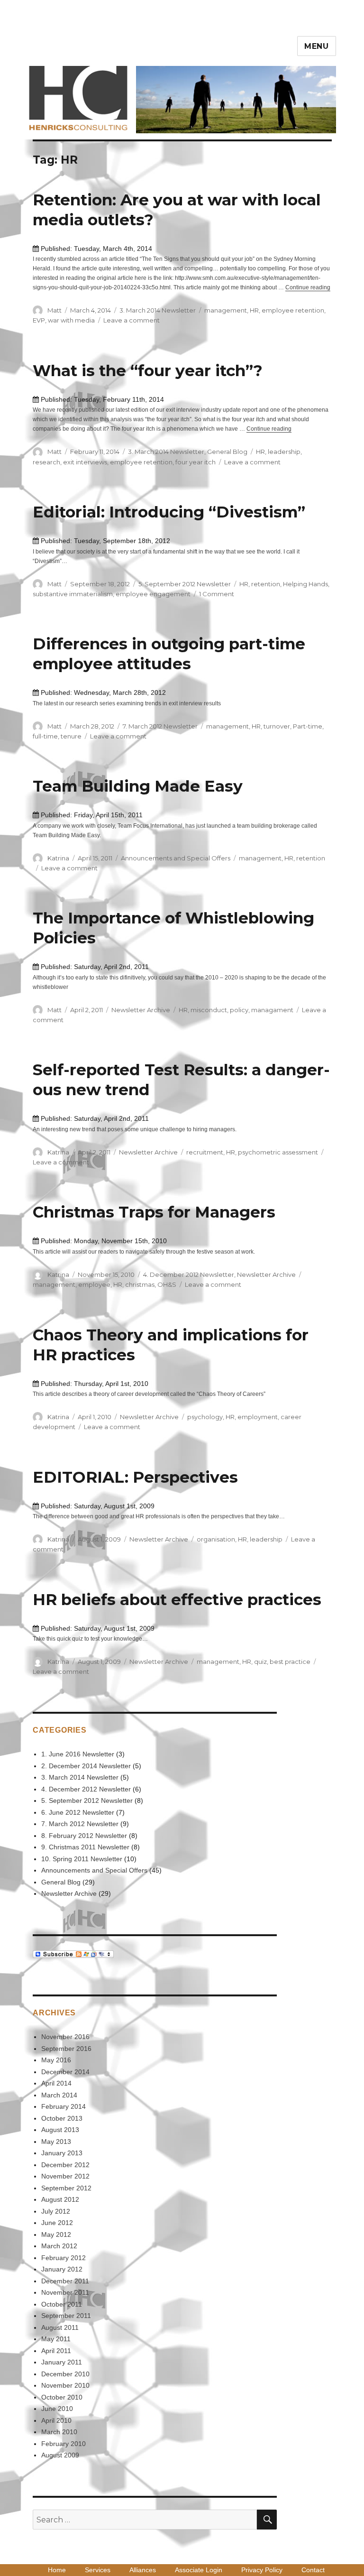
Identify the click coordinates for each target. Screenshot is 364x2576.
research (46, 462)
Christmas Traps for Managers (154, 1212)
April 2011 (56, 2351)
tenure (71, 736)
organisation (216, 1539)
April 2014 (56, 2083)
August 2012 (60, 2199)
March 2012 (59, 2246)
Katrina (58, 858)
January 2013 (62, 2153)
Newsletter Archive (141, 1010)
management (226, 310)
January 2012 (62, 2269)
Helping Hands (305, 584)
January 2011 (62, 2362)
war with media (71, 320)
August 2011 (60, 2327)
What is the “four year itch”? (148, 370)
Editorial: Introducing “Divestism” (169, 512)
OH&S (167, 1284)
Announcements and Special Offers (176, 858)
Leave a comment (132, 320)
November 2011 (65, 2292)
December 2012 (65, 2165)
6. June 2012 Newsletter (78, 1812)
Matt (55, 310)
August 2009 (60, 2455)
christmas (140, 1284)
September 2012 (66, 2188)
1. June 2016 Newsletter (78, 1754)
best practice (290, 1662)
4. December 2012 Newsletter (189, 1274)
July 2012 (56, 2211)
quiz (260, 1662)
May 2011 (56, 2339)
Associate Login (199, 2570)
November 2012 (65, 2176)
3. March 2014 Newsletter (158, 310)
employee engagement (153, 594)
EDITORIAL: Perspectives (135, 1477)
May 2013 (56, 2142)
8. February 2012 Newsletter (84, 1836)
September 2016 (66, 2049)
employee (94, 1284)
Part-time (308, 726)
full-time (45, 736)
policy (239, 1010)
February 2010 (64, 2444)
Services (98, 2570)
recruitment (205, 1152)
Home (57, 2570)
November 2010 (65, 2385)
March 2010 (59, 2432)
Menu (317, 46)
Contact (313, 2570)
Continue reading (308, 287)
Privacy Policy (262, 2570)
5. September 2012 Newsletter (185, 584)
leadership (284, 452)
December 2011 (65, 2281)
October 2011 (62, 2304)
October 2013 (62, 2118)
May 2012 (56, 2234)
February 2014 (64, 2106)
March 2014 (59, 2095)
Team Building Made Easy (138, 786)
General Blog (227, 452)
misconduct (209, 1010)
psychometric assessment (278, 1152)
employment (258, 1417)
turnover (277, 726)
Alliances (143, 2570)
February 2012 (64, 2258)
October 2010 (62, 2397)
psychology (205, 1417)
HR (254, 310)
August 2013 (60, 2130)
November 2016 (65, 2037)
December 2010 (65, 2374)
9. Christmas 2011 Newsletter (85, 1847)
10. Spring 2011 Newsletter (82, 1859)
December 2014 (65, 2072)
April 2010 (56, 2420)
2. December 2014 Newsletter (86, 1766)
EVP (39, 320)
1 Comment (217, 594)
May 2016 (56, 2060)
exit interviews (85, 462)
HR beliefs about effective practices (177, 1599)
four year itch (196, 462)
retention (266, 584)
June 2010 (57, 2409)
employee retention (293, 310)
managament (272, 1010)
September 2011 (66, 2316)
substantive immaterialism (73, 594)
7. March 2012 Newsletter (160, 726)
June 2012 (57, 2223)
